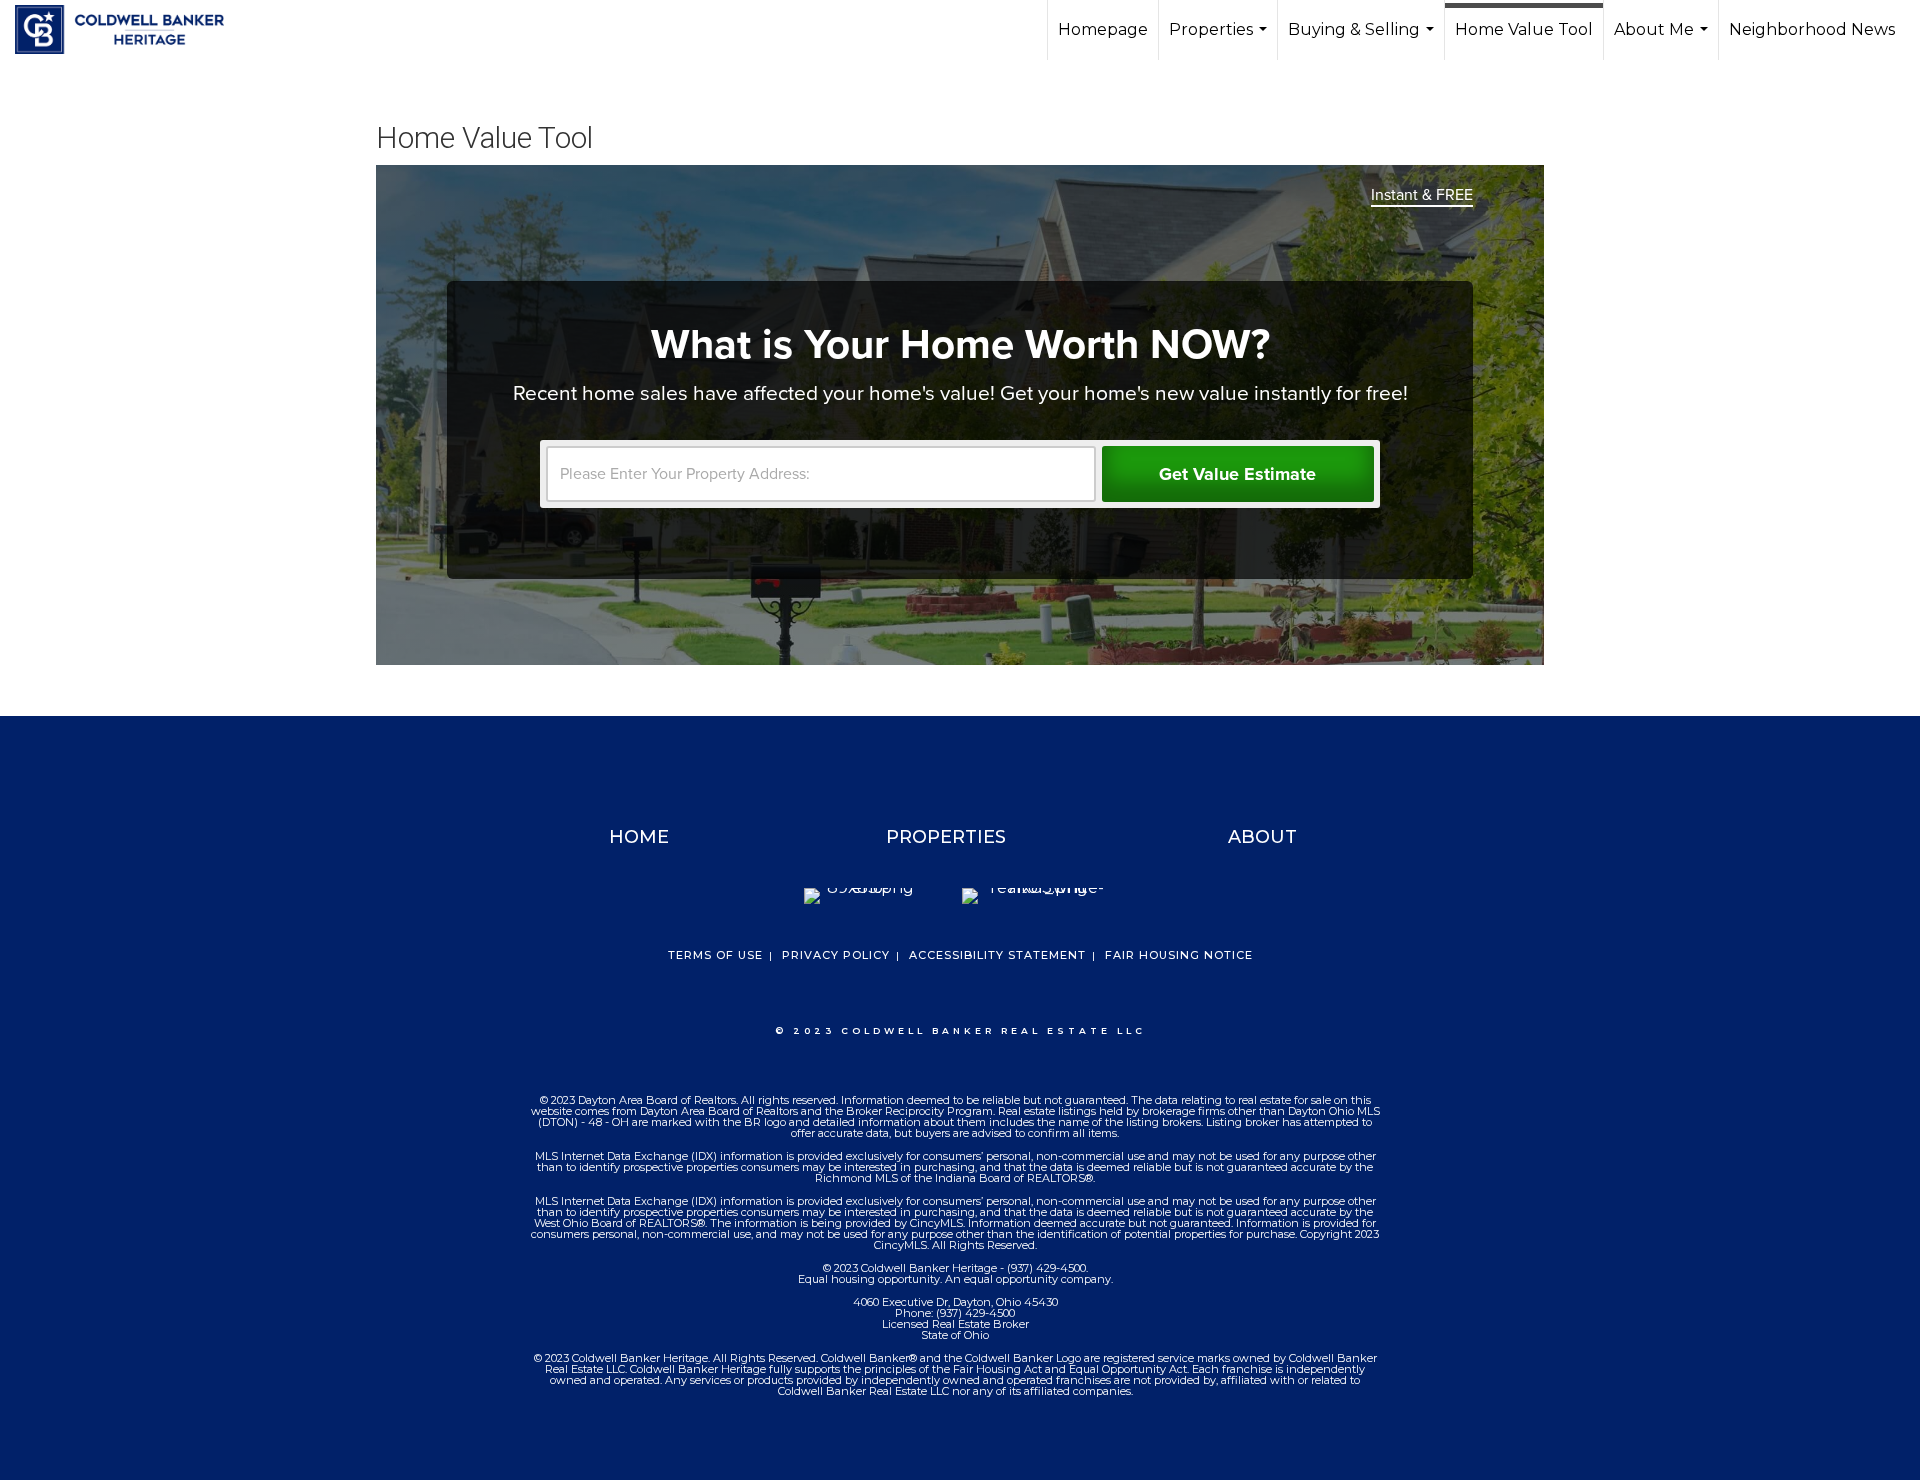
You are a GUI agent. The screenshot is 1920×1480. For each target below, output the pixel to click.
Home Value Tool (1524, 29)
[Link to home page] (129, 30)
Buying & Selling (1363, 40)
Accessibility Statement (997, 955)
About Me (1663, 40)
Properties (1220, 40)
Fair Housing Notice (1179, 955)
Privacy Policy (836, 955)
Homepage (1103, 29)
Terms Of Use (715, 955)
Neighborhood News (1812, 29)
